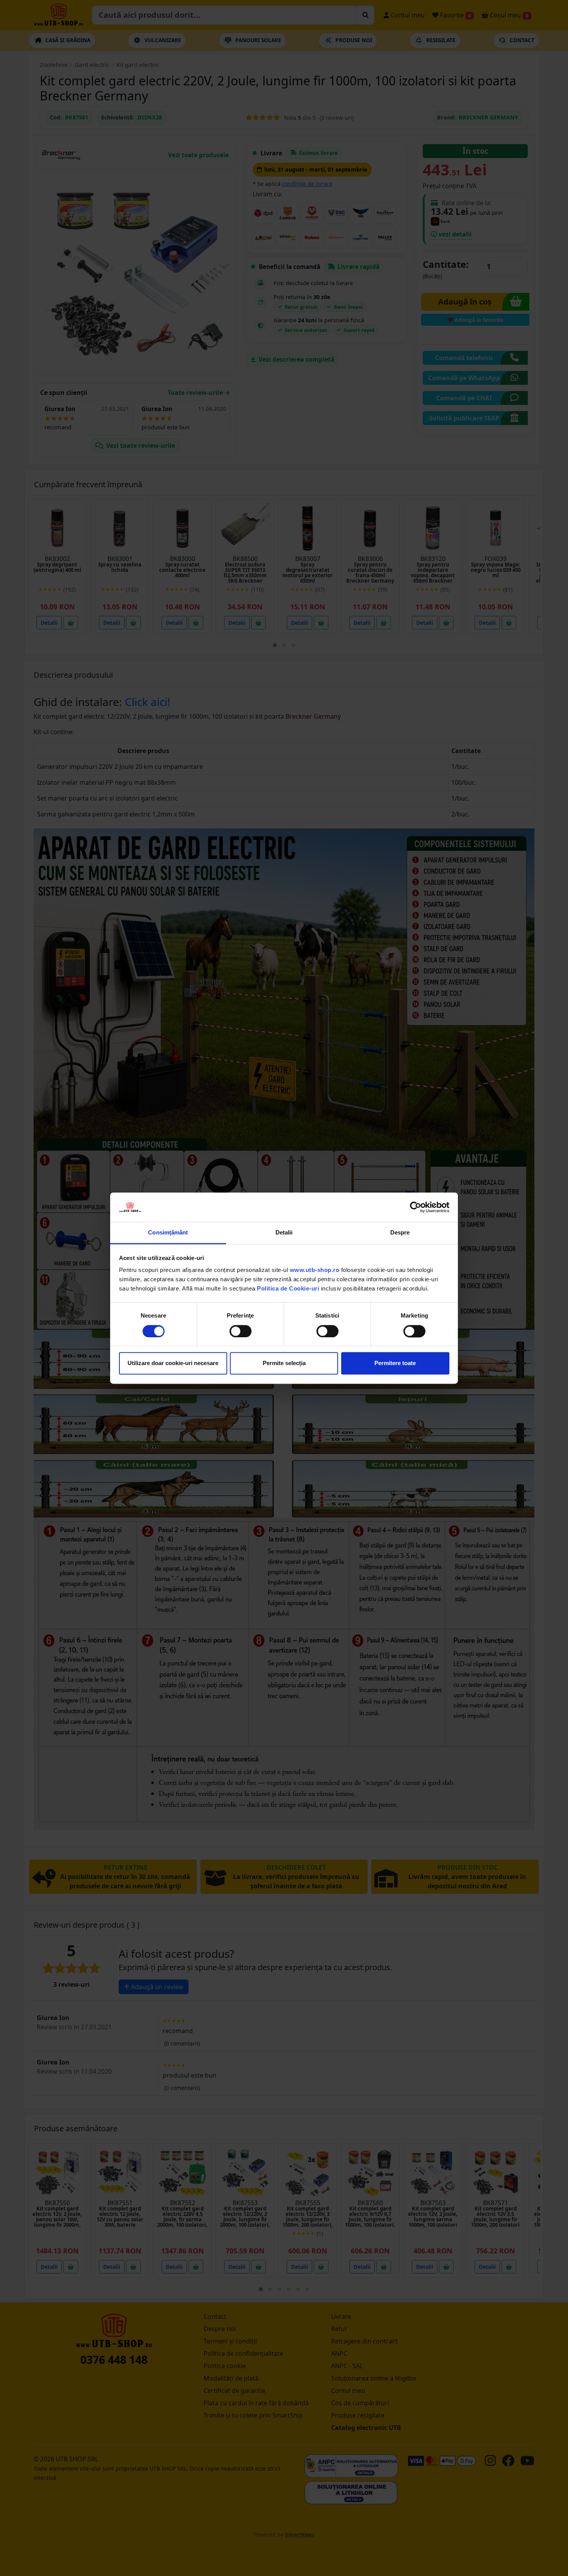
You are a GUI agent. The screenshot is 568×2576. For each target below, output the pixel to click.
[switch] (241, 1331)
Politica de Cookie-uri (288, 1289)
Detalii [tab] (284, 1233)
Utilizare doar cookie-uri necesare (173, 1363)
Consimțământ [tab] (168, 1233)
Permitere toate (395, 1363)
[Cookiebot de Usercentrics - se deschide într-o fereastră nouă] (416, 1207)
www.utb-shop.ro (315, 1270)
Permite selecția (284, 1363)
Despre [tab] (400, 1233)
